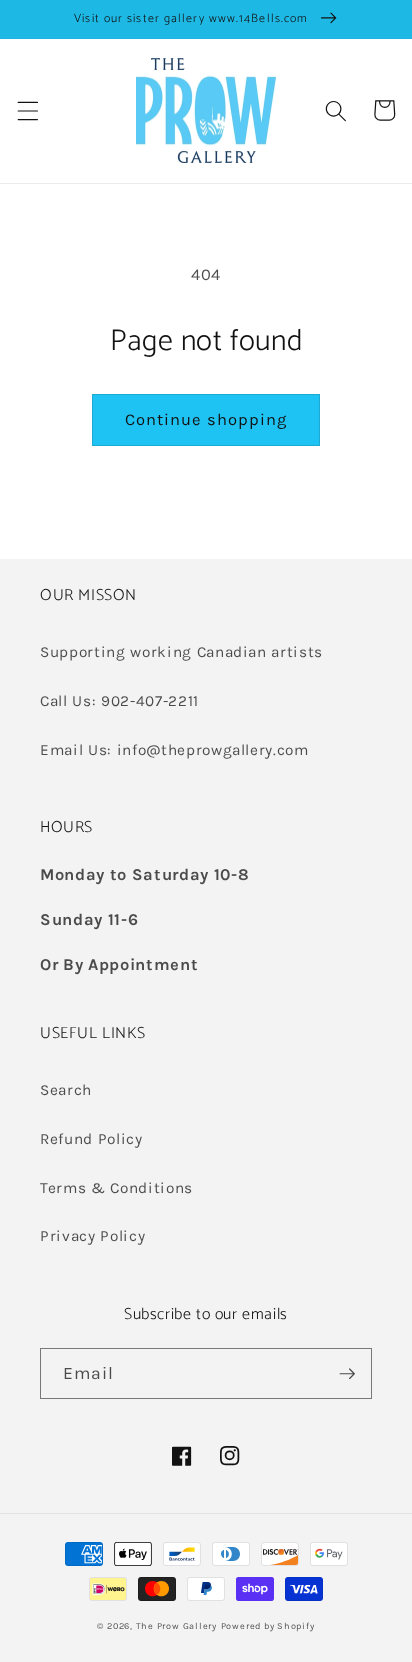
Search (66, 1090)
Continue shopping (206, 419)
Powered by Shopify (268, 1626)
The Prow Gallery (176, 1626)
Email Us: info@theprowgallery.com (174, 750)
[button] (27, 110)
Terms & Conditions (116, 1188)
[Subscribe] (347, 1374)
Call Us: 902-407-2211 (119, 701)
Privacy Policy (92, 1236)
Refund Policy (91, 1139)
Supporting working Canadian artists (181, 652)
